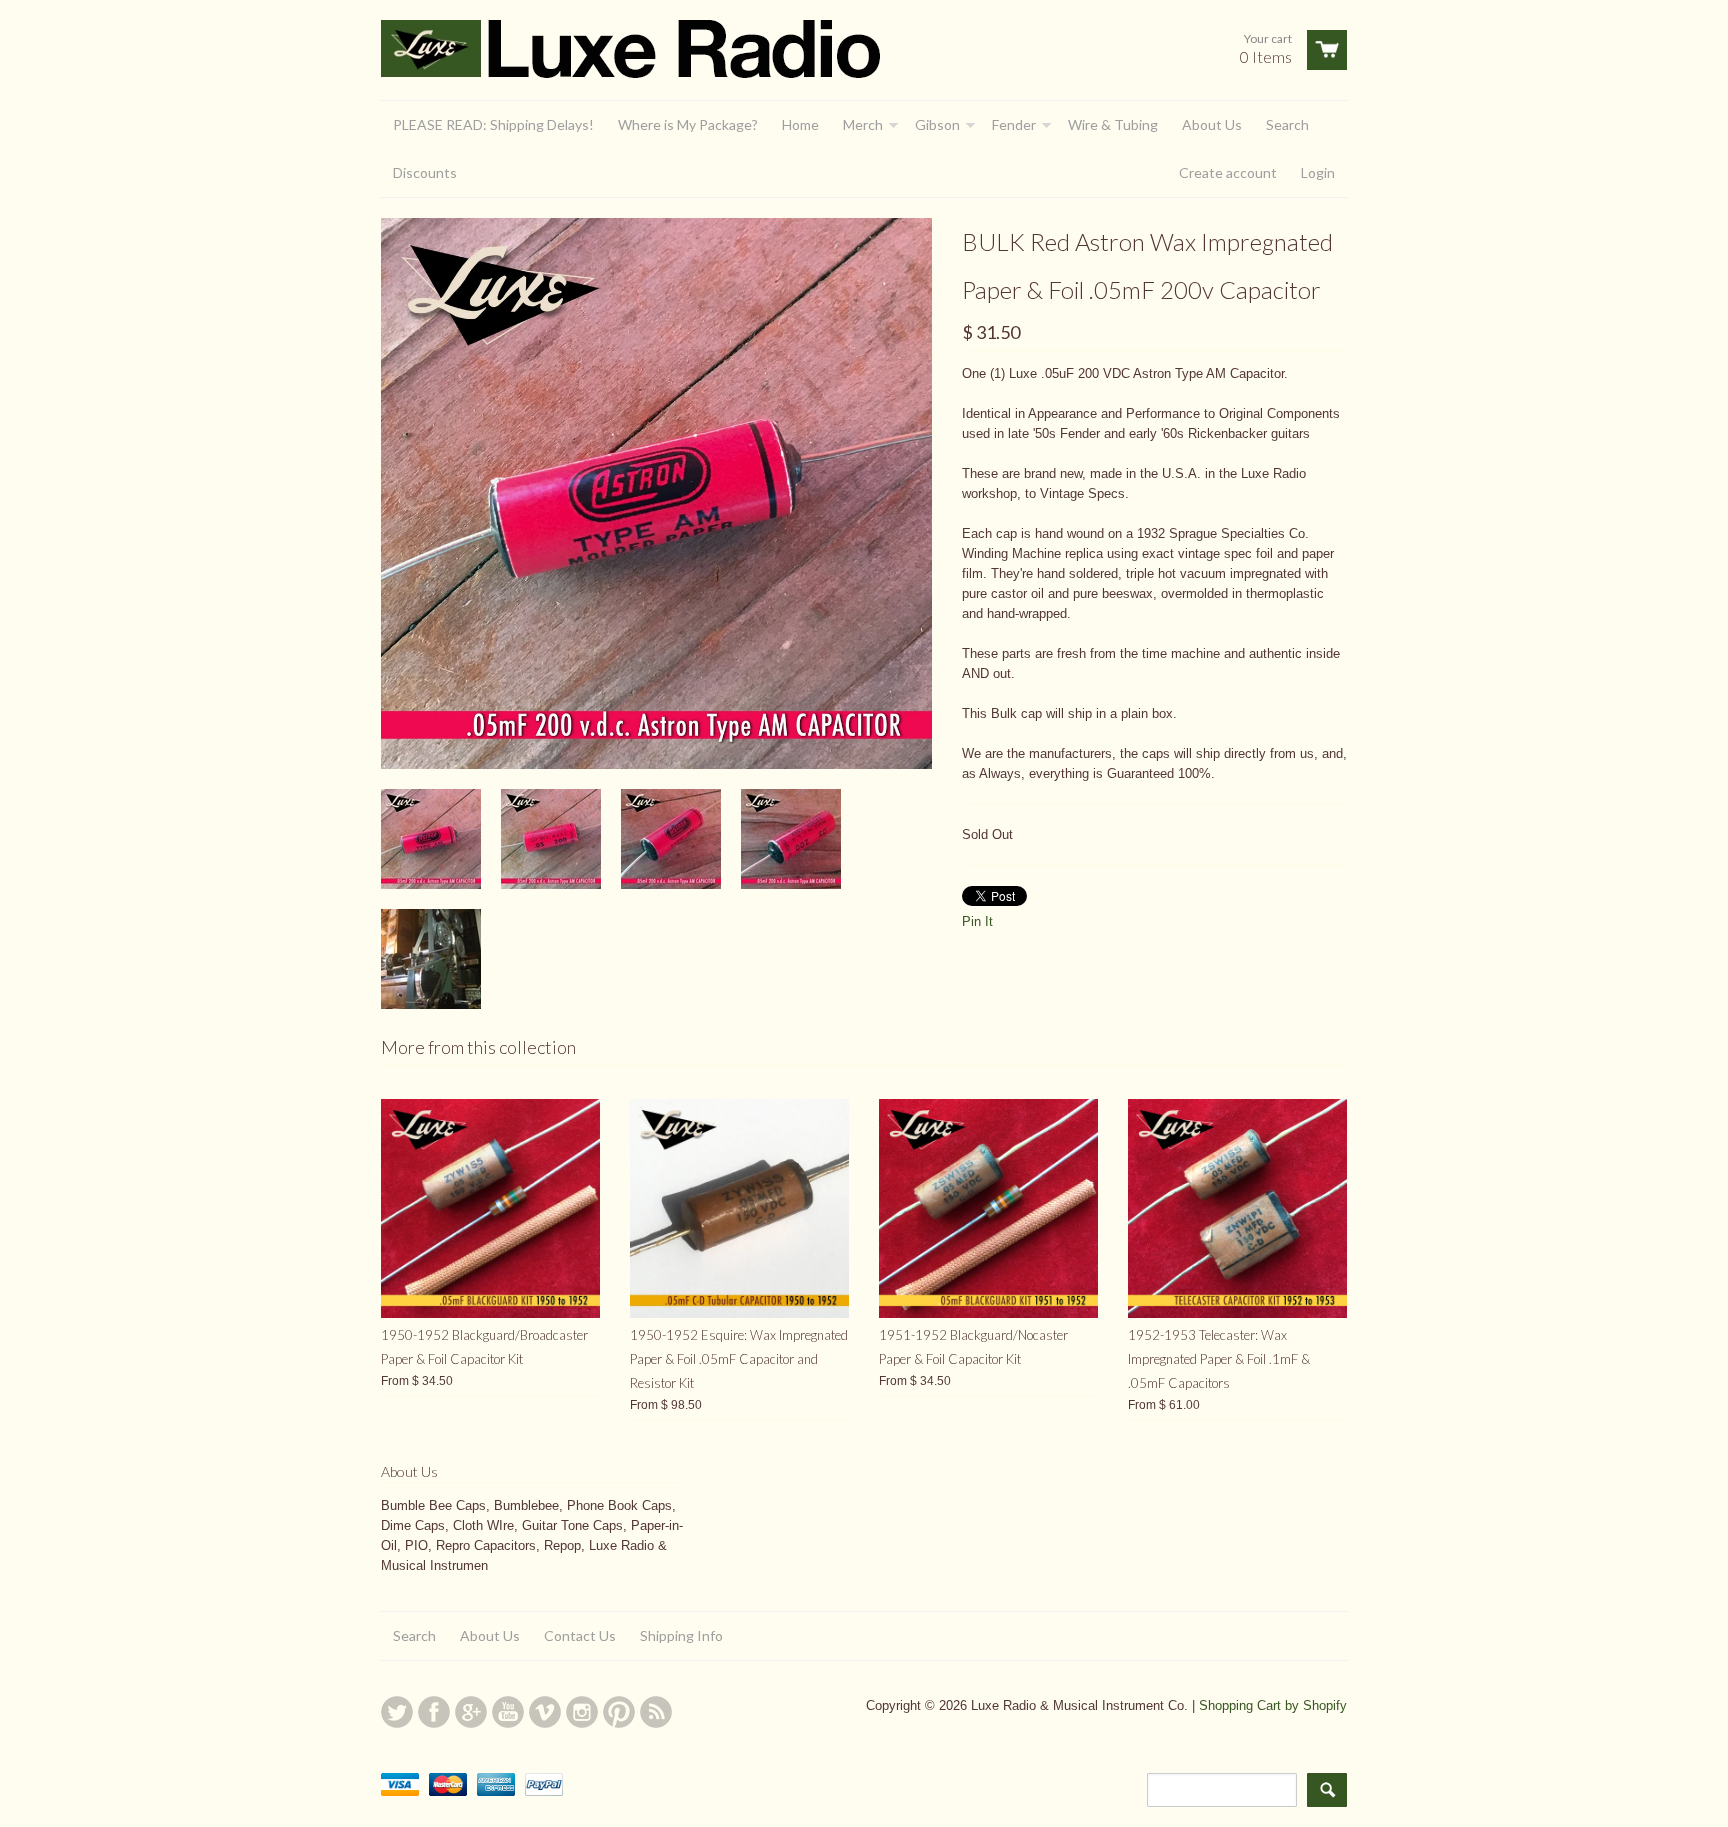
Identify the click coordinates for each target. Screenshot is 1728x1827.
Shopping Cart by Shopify (1273, 1705)
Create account (1228, 172)
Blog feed (656, 1712)
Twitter (397, 1712)
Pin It (977, 921)
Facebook (434, 1712)
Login (1318, 172)
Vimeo (545, 1712)
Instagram (582, 1712)
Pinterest (619, 1712)
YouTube (508, 1712)
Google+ (471, 1712)
